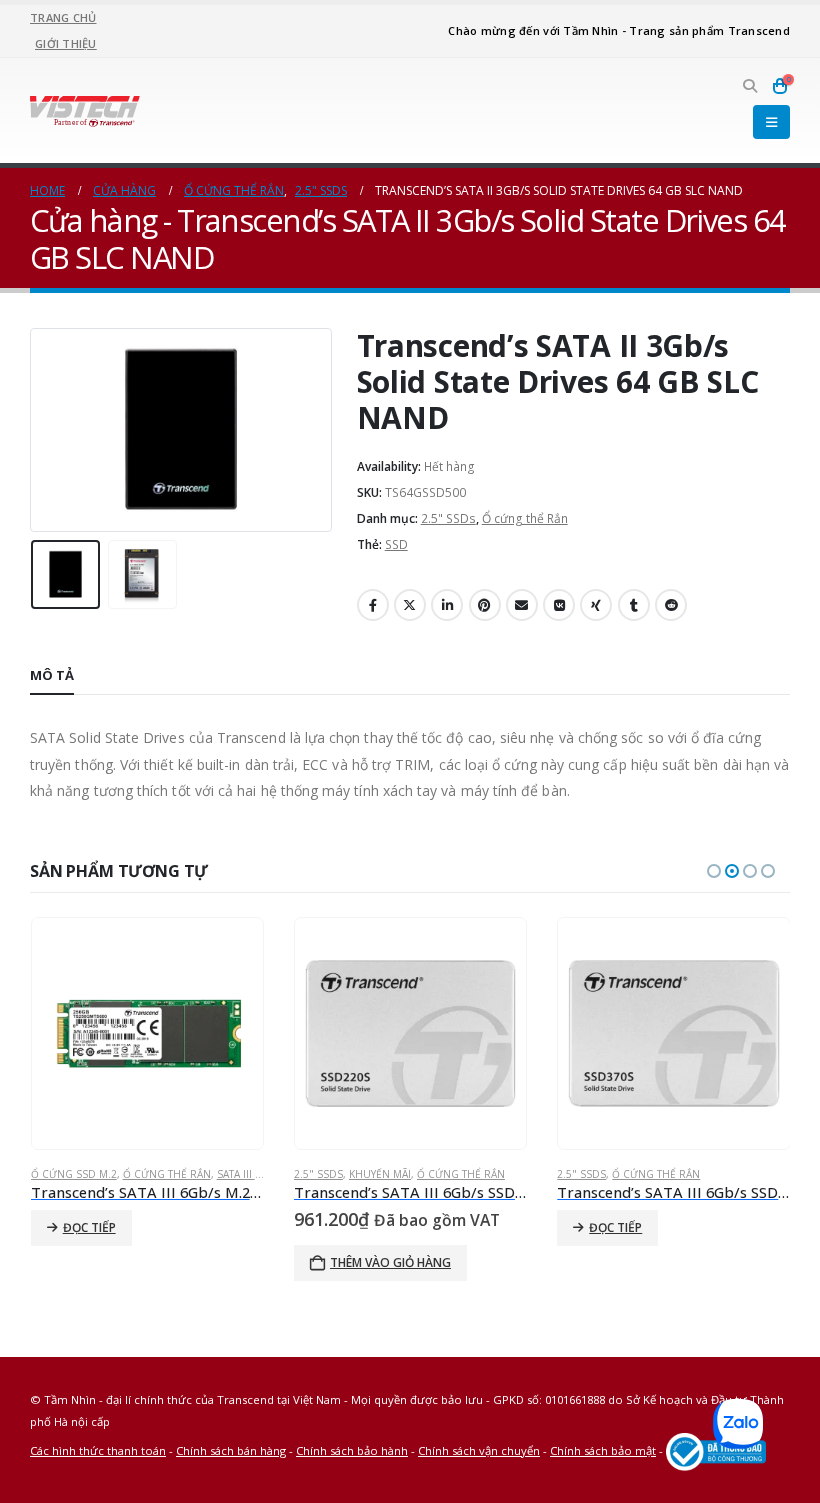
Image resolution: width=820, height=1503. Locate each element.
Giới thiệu (66, 43)
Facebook (373, 605)
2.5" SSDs (448, 518)
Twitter (410, 605)
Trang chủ (63, 17)
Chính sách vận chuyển (479, 1450)
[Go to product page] (147, 1034)
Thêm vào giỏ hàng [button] (390, 1262)
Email (522, 605)
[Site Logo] (85, 110)
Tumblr (634, 605)
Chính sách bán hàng (231, 1450)
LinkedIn (447, 605)
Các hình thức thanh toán (98, 1450)
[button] (749, 86)
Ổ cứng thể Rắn (525, 518)
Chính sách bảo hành (352, 1450)
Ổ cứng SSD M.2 (74, 1174)
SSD (396, 544)
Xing (596, 605)
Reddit (671, 605)
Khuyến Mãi (380, 1174)
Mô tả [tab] (52, 675)
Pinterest (485, 605)
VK (559, 605)
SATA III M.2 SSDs (259, 1174)
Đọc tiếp (89, 1227)
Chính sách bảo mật (603, 1450)
